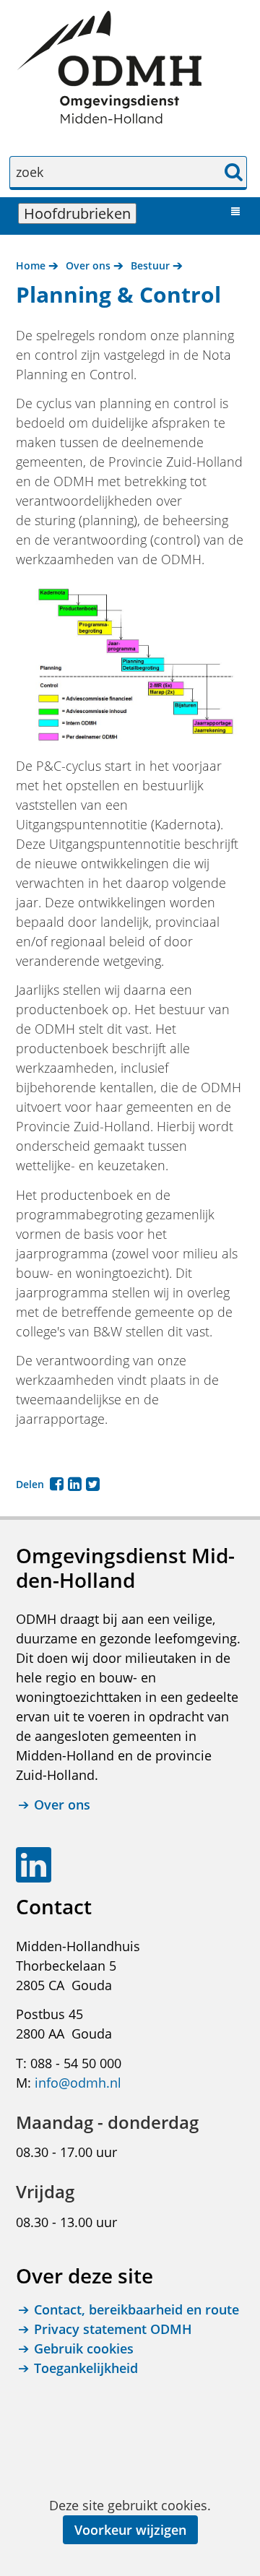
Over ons (62, 1805)
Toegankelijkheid (86, 2368)
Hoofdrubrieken (80, 213)
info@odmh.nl (78, 2083)
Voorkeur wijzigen (130, 2530)
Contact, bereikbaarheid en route (136, 2309)
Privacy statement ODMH (113, 2329)
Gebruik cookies (84, 2348)
